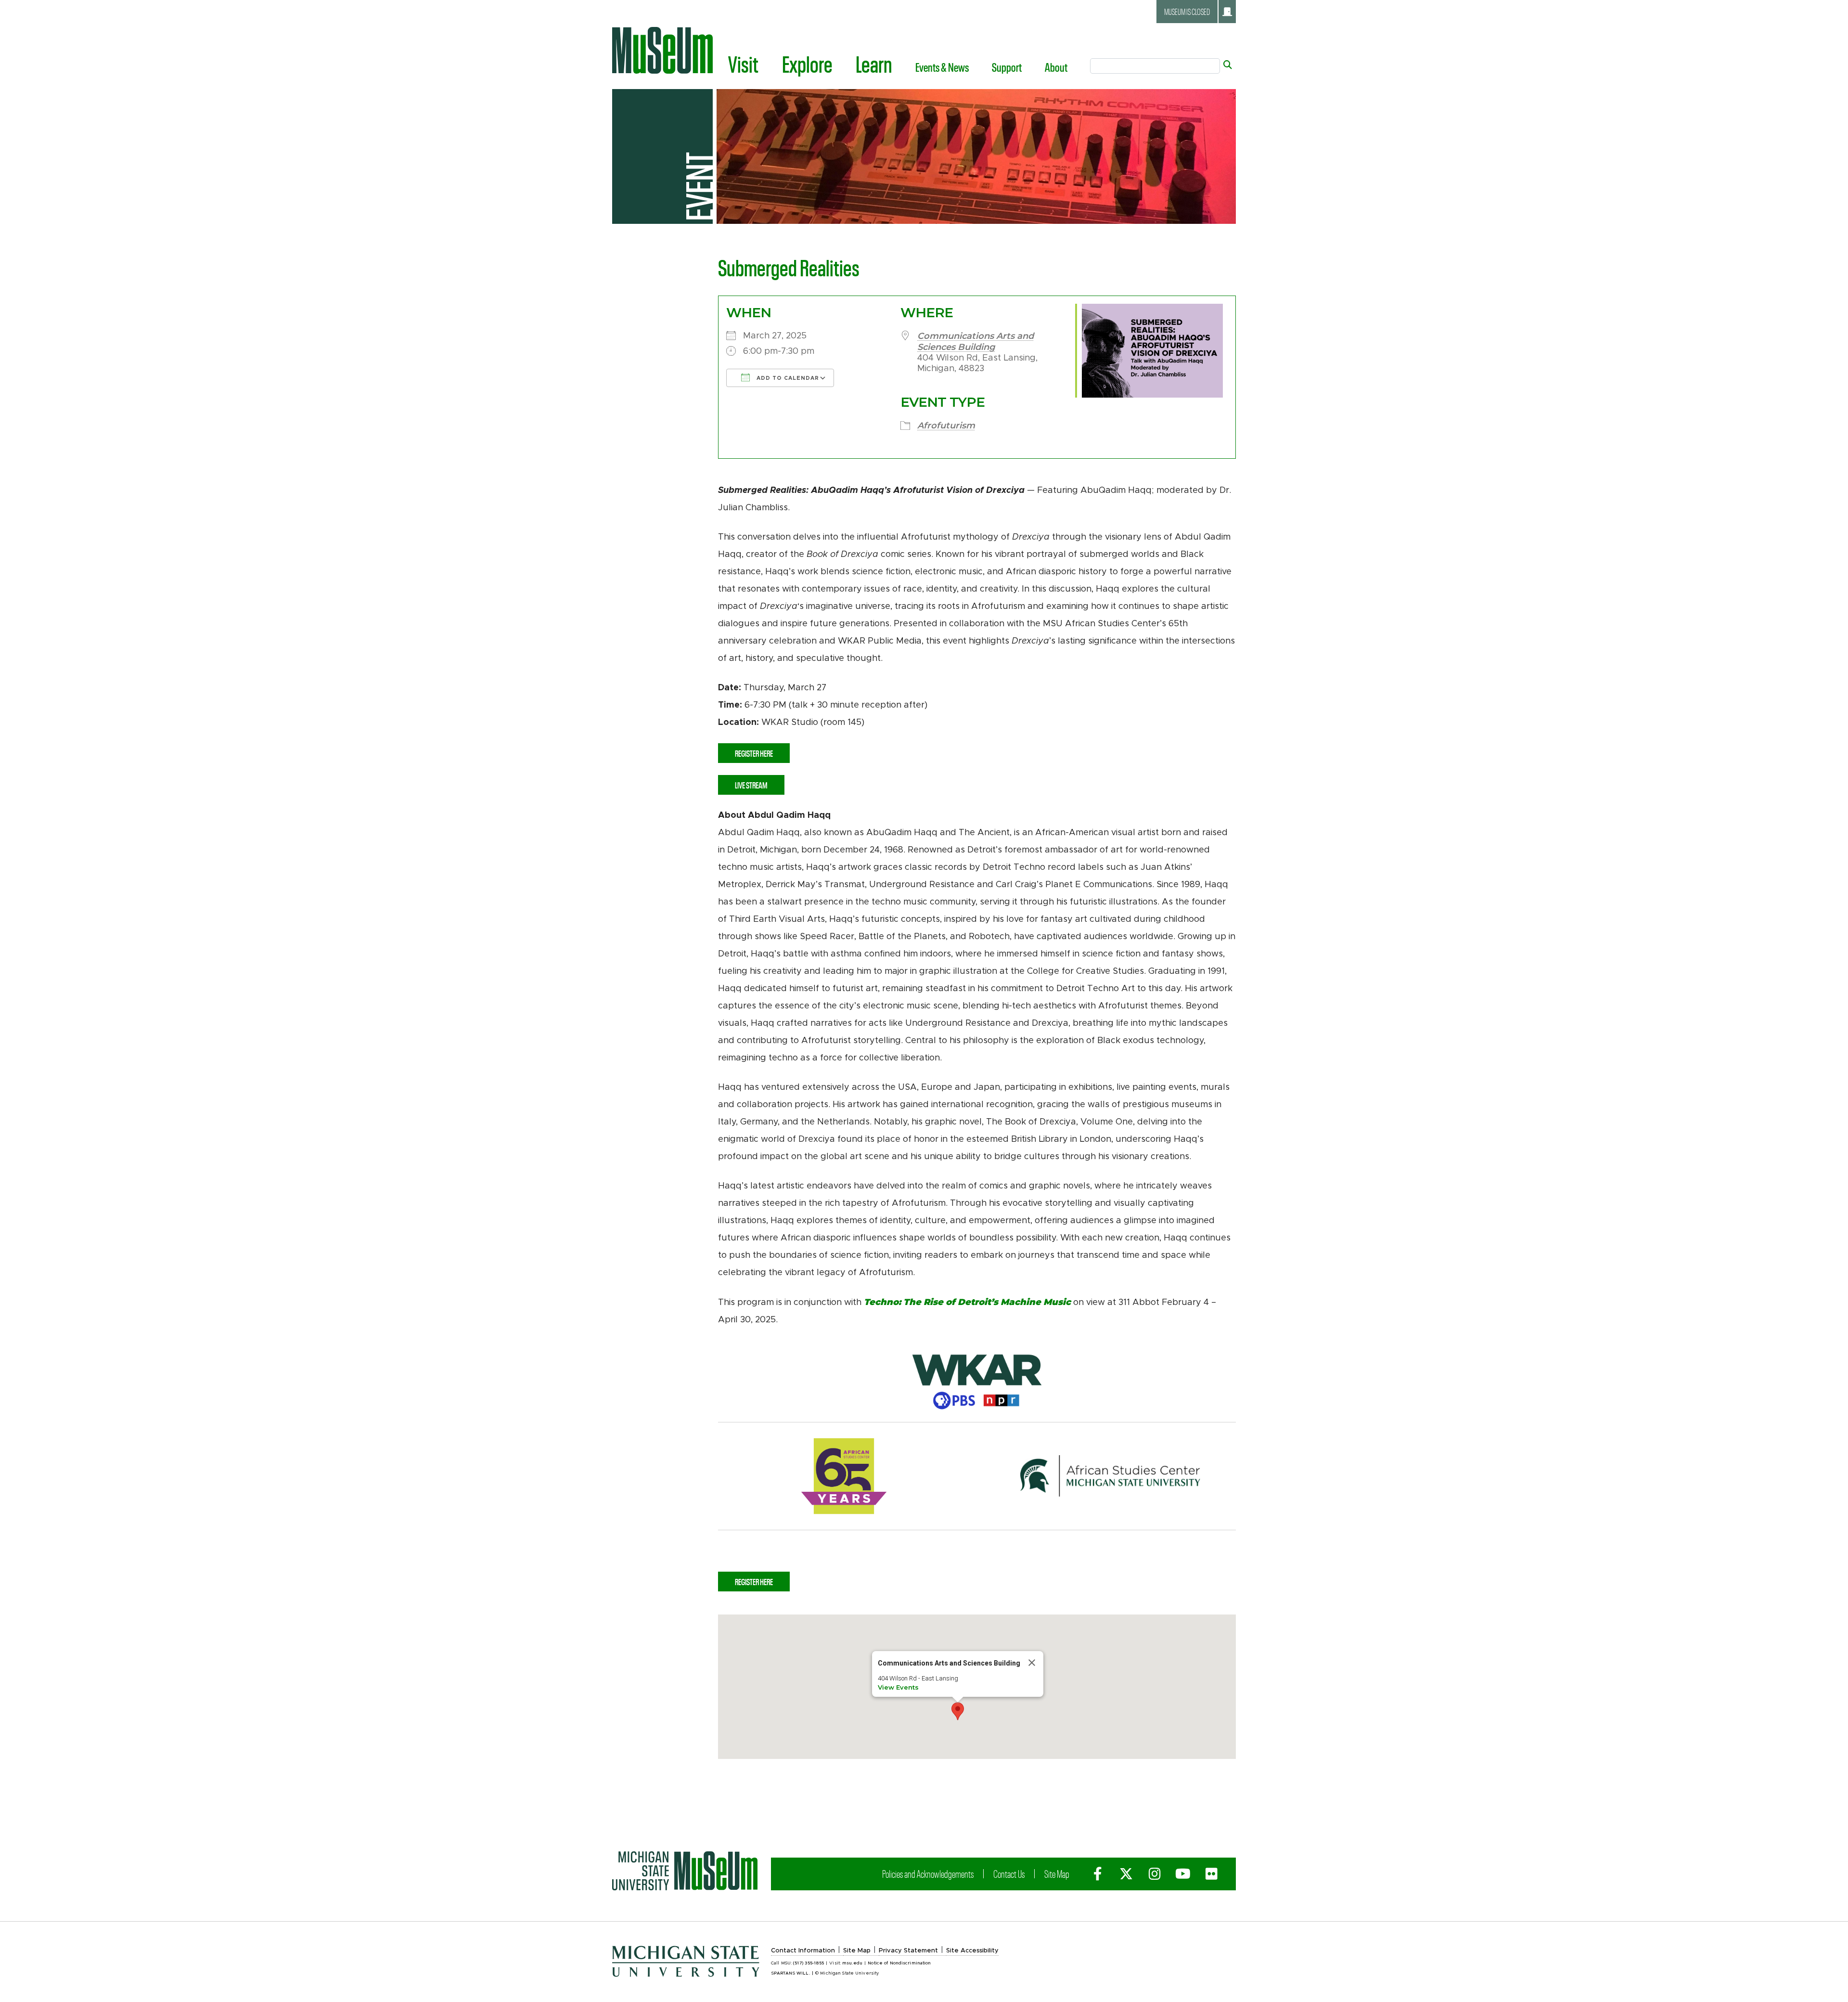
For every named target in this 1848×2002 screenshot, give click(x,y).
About (1056, 67)
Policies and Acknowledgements (928, 1873)
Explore (807, 64)
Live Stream (751, 785)
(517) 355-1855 (808, 1963)
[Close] (1032, 1663)
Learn (874, 64)
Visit (743, 64)
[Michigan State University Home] (685, 1871)
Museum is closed (1187, 12)
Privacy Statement (908, 1951)
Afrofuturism (946, 426)
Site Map (1057, 1873)
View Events (898, 1687)
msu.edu (852, 1963)
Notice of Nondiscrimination (899, 1963)
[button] (958, 1711)
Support (1007, 67)
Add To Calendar (787, 378)
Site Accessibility (972, 1951)
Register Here (754, 753)
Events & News (942, 67)
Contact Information (803, 1951)
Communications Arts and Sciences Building (975, 342)
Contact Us (1009, 1873)
